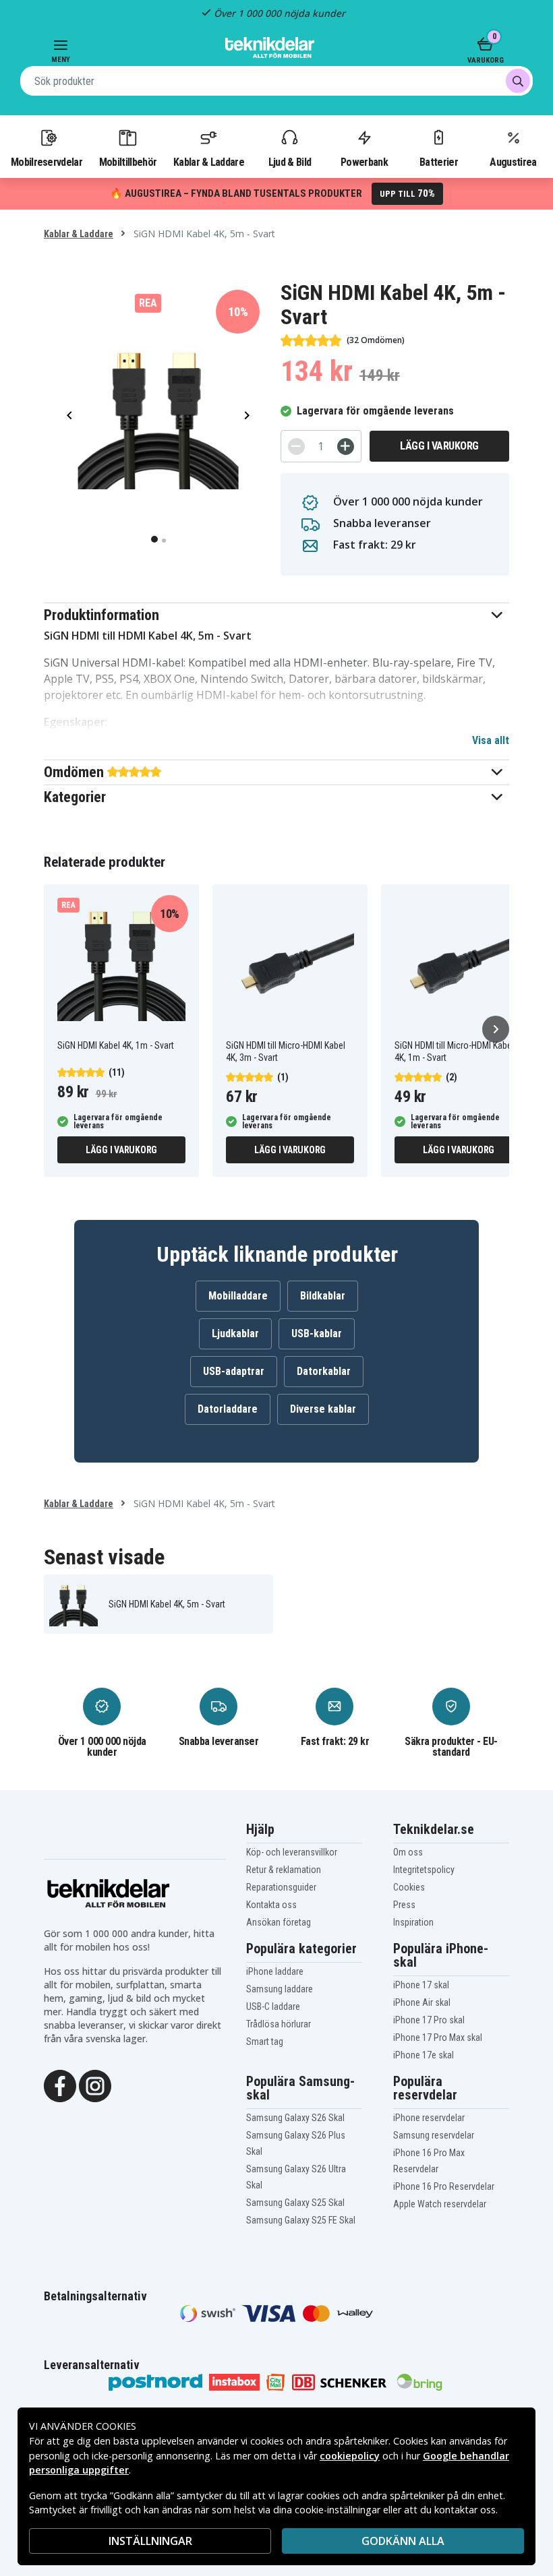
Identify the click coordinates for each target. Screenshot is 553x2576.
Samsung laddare (280, 1989)
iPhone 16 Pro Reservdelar (444, 2186)
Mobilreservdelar (47, 162)
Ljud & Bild (290, 162)
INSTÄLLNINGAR (150, 2541)
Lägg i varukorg (439, 446)
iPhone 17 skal (421, 1985)
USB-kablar (317, 1333)
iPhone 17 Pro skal (429, 2020)
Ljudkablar (235, 1333)
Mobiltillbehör (128, 162)
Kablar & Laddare (209, 162)
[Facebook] (60, 2085)
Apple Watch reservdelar (440, 2204)
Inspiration (413, 1922)
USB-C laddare (273, 2006)
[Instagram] (95, 2085)
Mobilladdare (238, 1296)
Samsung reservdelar (434, 2135)
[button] (276, 615)
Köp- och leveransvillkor (292, 1852)
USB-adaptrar (234, 1371)
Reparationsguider (281, 1887)
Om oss (408, 1852)
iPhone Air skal (422, 2002)
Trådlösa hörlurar (279, 2024)
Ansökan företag (279, 1922)
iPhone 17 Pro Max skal (438, 2037)
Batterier (439, 162)
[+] (346, 447)
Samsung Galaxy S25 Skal (295, 2203)
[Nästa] (496, 1029)
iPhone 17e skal (424, 2055)
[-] (296, 447)
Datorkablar (324, 1371)
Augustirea (513, 162)
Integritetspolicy (424, 1870)
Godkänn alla (403, 2541)
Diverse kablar (323, 1409)
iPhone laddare (275, 1971)
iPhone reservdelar (429, 2118)
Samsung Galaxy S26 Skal (295, 2118)
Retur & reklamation (284, 1870)
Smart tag (265, 2042)
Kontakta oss (271, 1905)
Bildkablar (323, 1296)
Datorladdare (228, 1409)
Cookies (409, 1887)
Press (404, 1905)
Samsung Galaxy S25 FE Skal (301, 2220)
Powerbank (364, 162)
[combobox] (276, 81)
